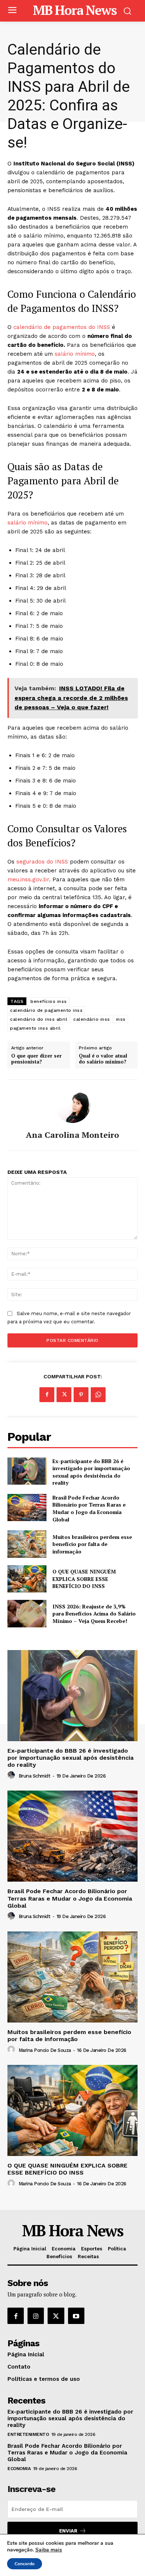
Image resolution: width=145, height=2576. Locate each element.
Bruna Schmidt (35, 1776)
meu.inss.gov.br (28, 879)
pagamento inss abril (35, 1028)
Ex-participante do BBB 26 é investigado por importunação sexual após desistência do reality (91, 1472)
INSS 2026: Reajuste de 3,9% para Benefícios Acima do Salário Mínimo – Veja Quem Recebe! (94, 1614)
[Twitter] (64, 1395)
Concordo (25, 2564)
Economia (19, 2469)
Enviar (68, 2531)
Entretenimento (28, 2434)
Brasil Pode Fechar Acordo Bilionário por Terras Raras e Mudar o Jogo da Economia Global (89, 1508)
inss (121, 1019)
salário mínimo (75, 354)
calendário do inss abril (39, 1019)
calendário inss (92, 1019)
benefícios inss (49, 1001)
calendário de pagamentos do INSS (62, 327)
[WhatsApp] (98, 1395)
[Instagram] (36, 2316)
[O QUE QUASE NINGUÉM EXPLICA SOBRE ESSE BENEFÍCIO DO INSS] (27, 1579)
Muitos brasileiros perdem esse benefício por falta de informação (92, 1544)
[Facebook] (47, 1395)
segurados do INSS (42, 862)
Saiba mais (49, 2550)
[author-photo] (12, 1775)
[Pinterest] (81, 1395)
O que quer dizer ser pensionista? (36, 1059)
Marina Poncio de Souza (45, 2050)
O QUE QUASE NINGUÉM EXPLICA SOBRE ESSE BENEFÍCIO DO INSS (84, 1579)
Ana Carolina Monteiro (72, 1135)
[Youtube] (76, 2316)
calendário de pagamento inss (46, 1010)
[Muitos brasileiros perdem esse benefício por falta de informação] (27, 1544)
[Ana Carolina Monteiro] (72, 1105)
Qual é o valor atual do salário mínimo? (103, 1059)
